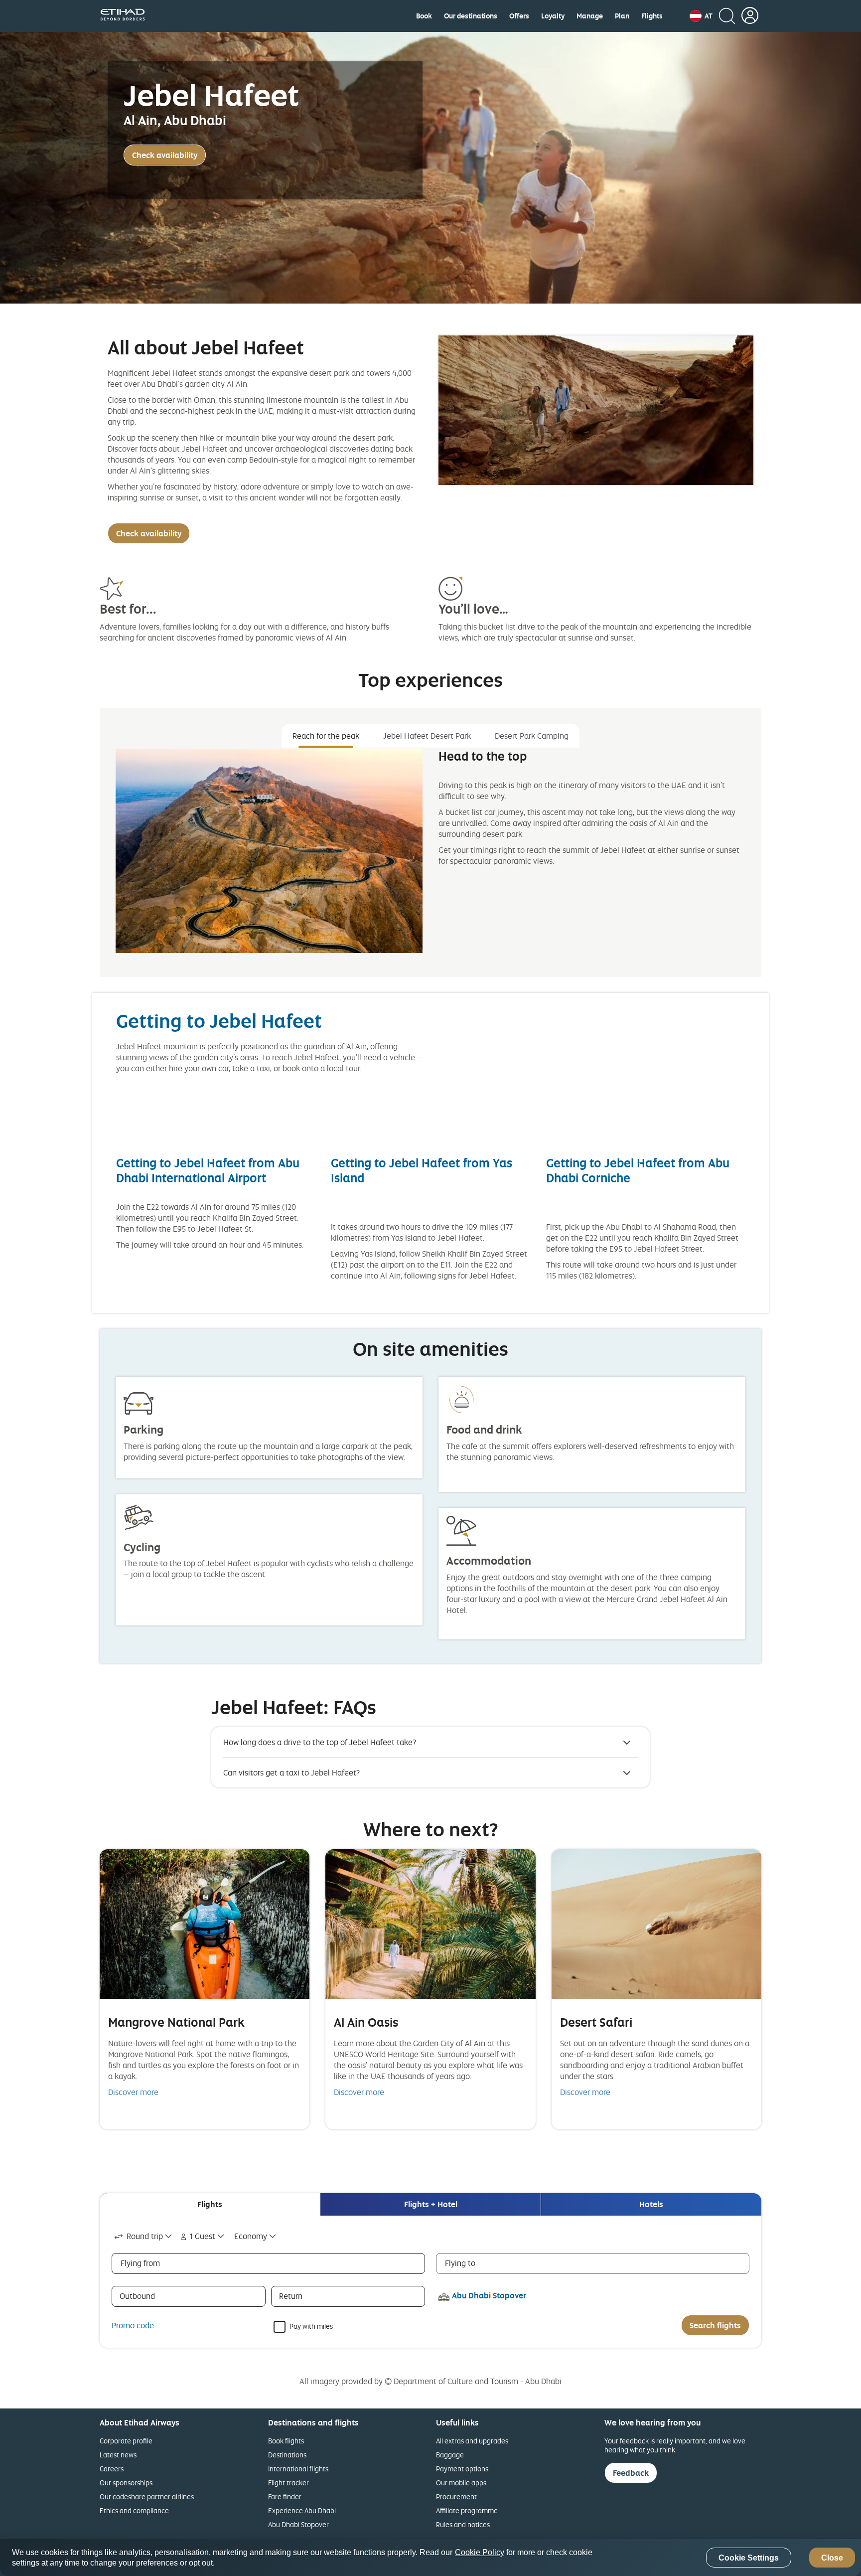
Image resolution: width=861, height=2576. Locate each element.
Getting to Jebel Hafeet (219, 1021)
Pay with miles (311, 2326)
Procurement (456, 2496)
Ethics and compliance (134, 2510)
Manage (590, 16)
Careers (112, 2469)
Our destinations (471, 16)
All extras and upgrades (472, 2441)
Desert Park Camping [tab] (532, 736)
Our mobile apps (461, 2483)
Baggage (450, 2455)
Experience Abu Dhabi (302, 2510)
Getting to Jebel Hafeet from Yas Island (422, 1170)
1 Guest (203, 2236)
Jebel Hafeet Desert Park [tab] (427, 736)
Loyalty (553, 16)
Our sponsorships (126, 2483)
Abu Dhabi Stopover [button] (489, 2295)
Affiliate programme (467, 2510)
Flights (652, 16)
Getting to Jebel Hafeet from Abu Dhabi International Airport (208, 1170)
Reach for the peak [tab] (326, 736)
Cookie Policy (480, 2552)
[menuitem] (424, 16)
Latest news (118, 2455)
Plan (622, 16)
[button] (701, 16)
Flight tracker (288, 2483)
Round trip (145, 2236)
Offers (519, 16)
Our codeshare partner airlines (147, 2496)
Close (832, 2558)
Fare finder (285, 2496)
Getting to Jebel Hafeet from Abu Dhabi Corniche (638, 1170)
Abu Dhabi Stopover (298, 2524)
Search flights (715, 2325)
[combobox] (144, 2236)
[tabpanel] (430, 859)
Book (424, 16)
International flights (298, 2469)
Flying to (460, 2263)
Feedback (631, 2473)
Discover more (133, 2092)
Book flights (286, 2441)
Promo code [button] (133, 2325)
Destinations (287, 2455)
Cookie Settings (749, 2558)
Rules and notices (463, 2524)
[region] (430, 2558)
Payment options (462, 2469)
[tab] (210, 2204)
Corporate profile (126, 2441)
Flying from (140, 2263)
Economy (251, 2236)
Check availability (165, 155)
